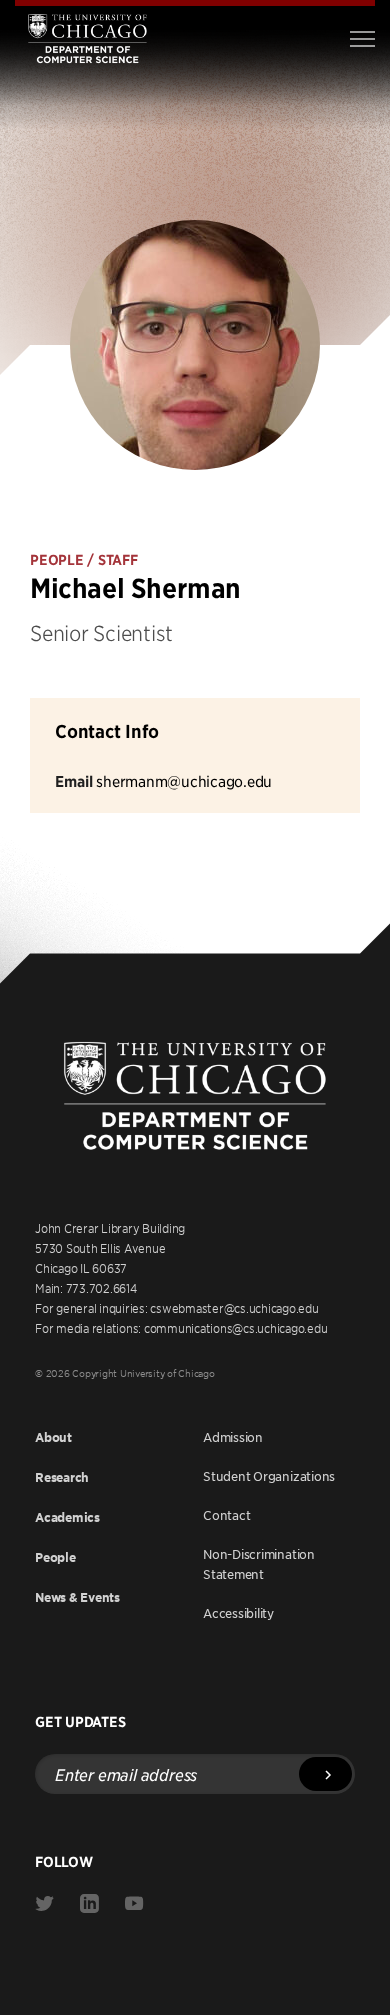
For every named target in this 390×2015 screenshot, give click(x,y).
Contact (226, 1515)
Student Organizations (269, 1476)
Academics (67, 1517)
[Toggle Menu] (362, 39)
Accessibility (238, 1613)
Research (62, 1477)
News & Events (77, 1597)
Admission (233, 1437)
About (53, 1437)
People (55, 1557)
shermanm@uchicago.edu (184, 780)
